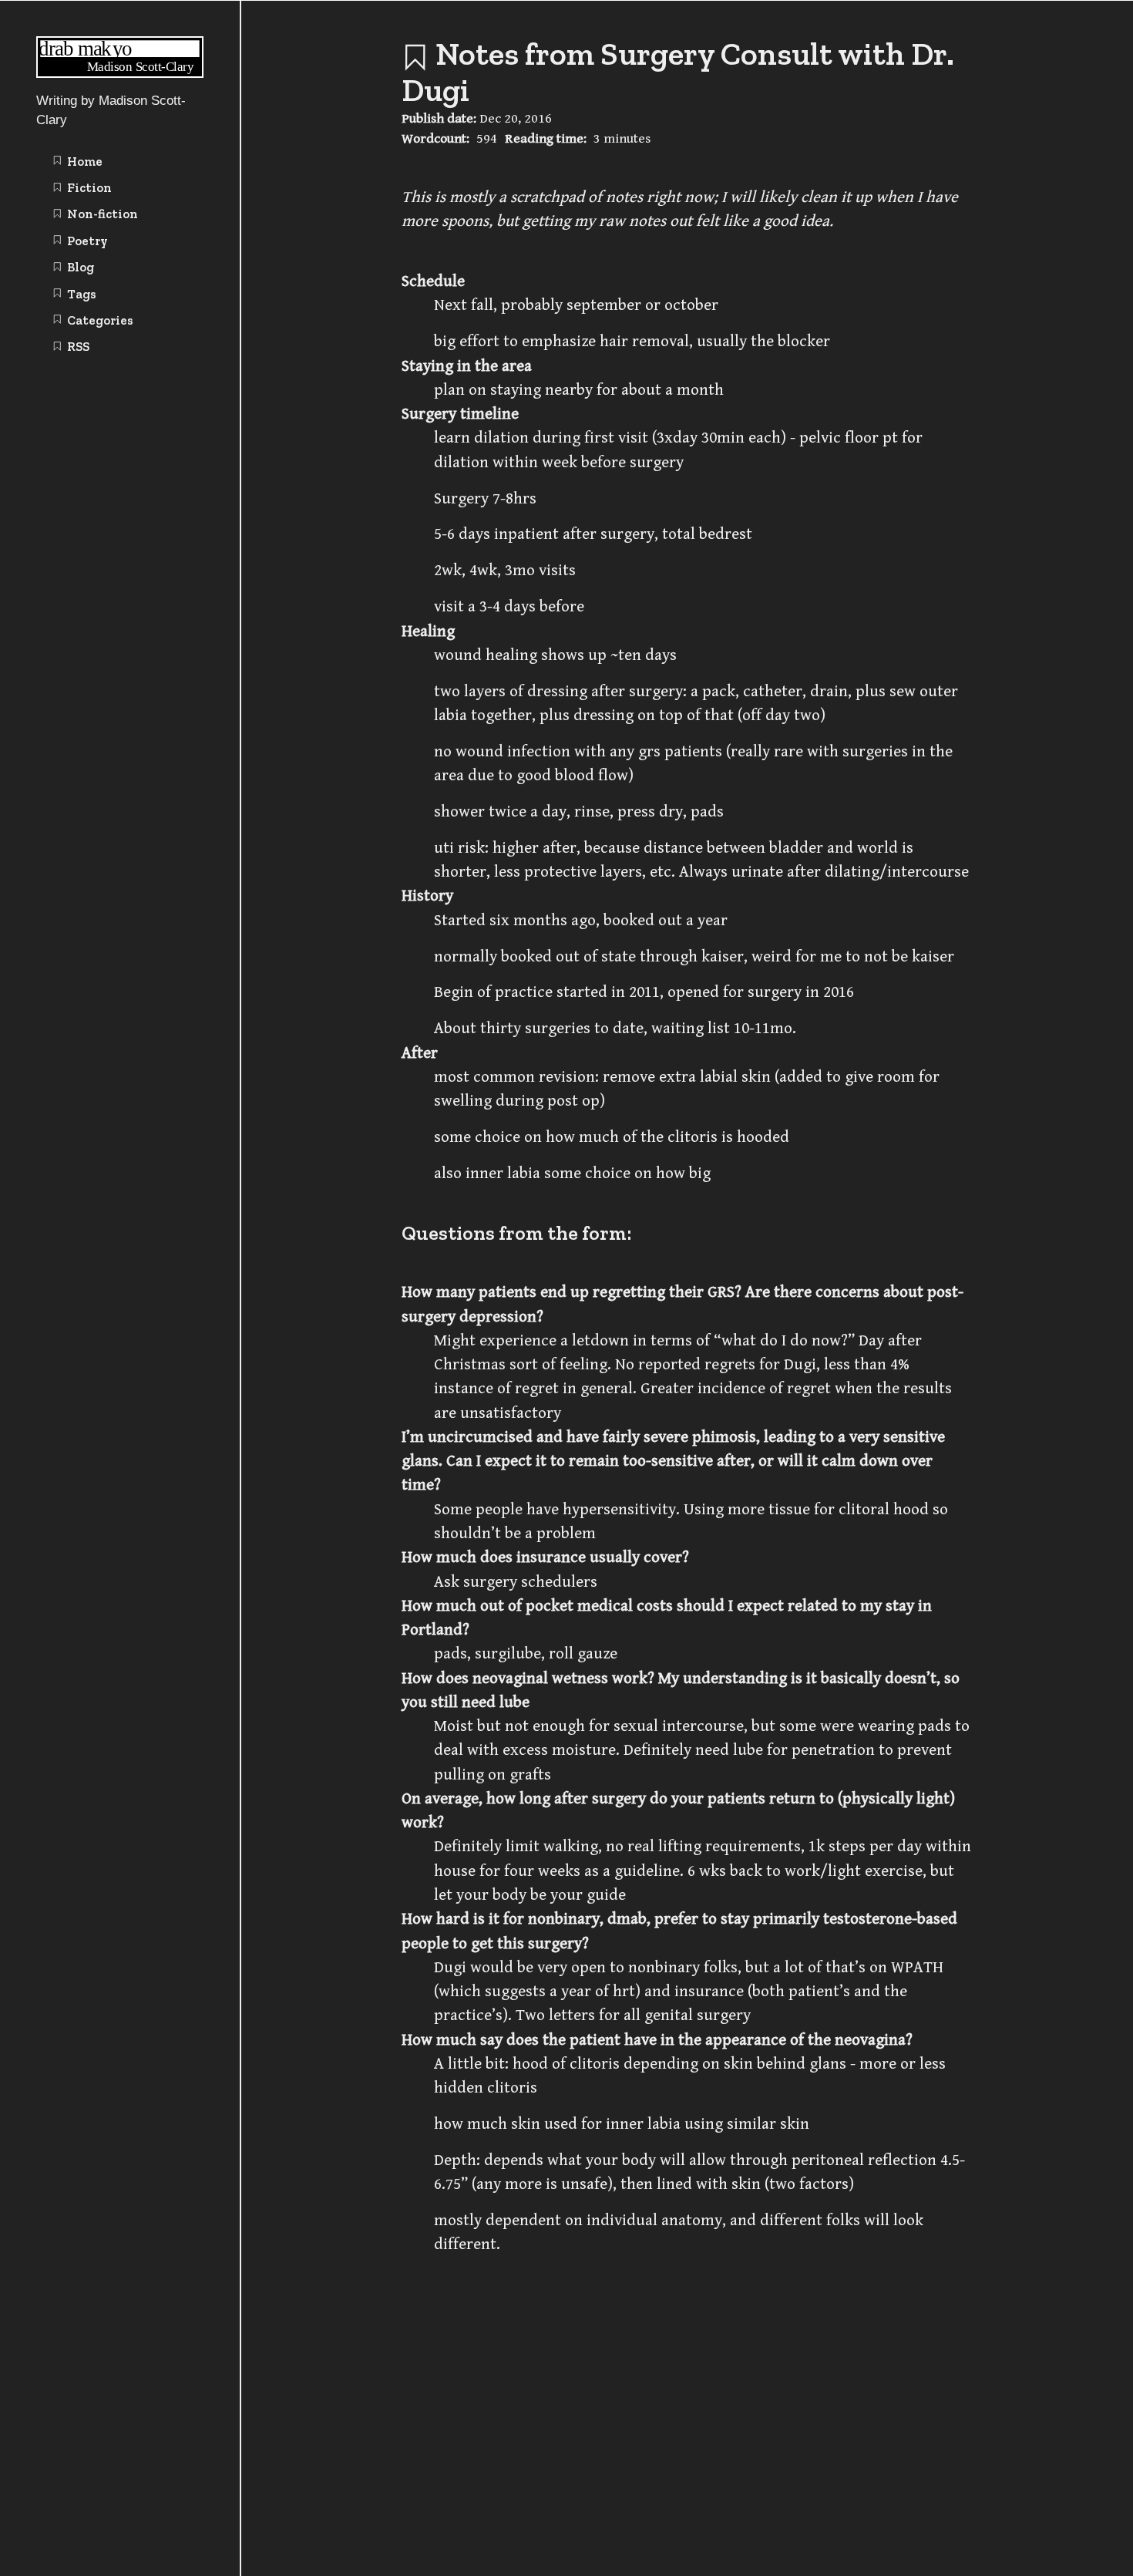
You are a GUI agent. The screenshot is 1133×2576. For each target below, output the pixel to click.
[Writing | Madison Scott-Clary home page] (120, 74)
